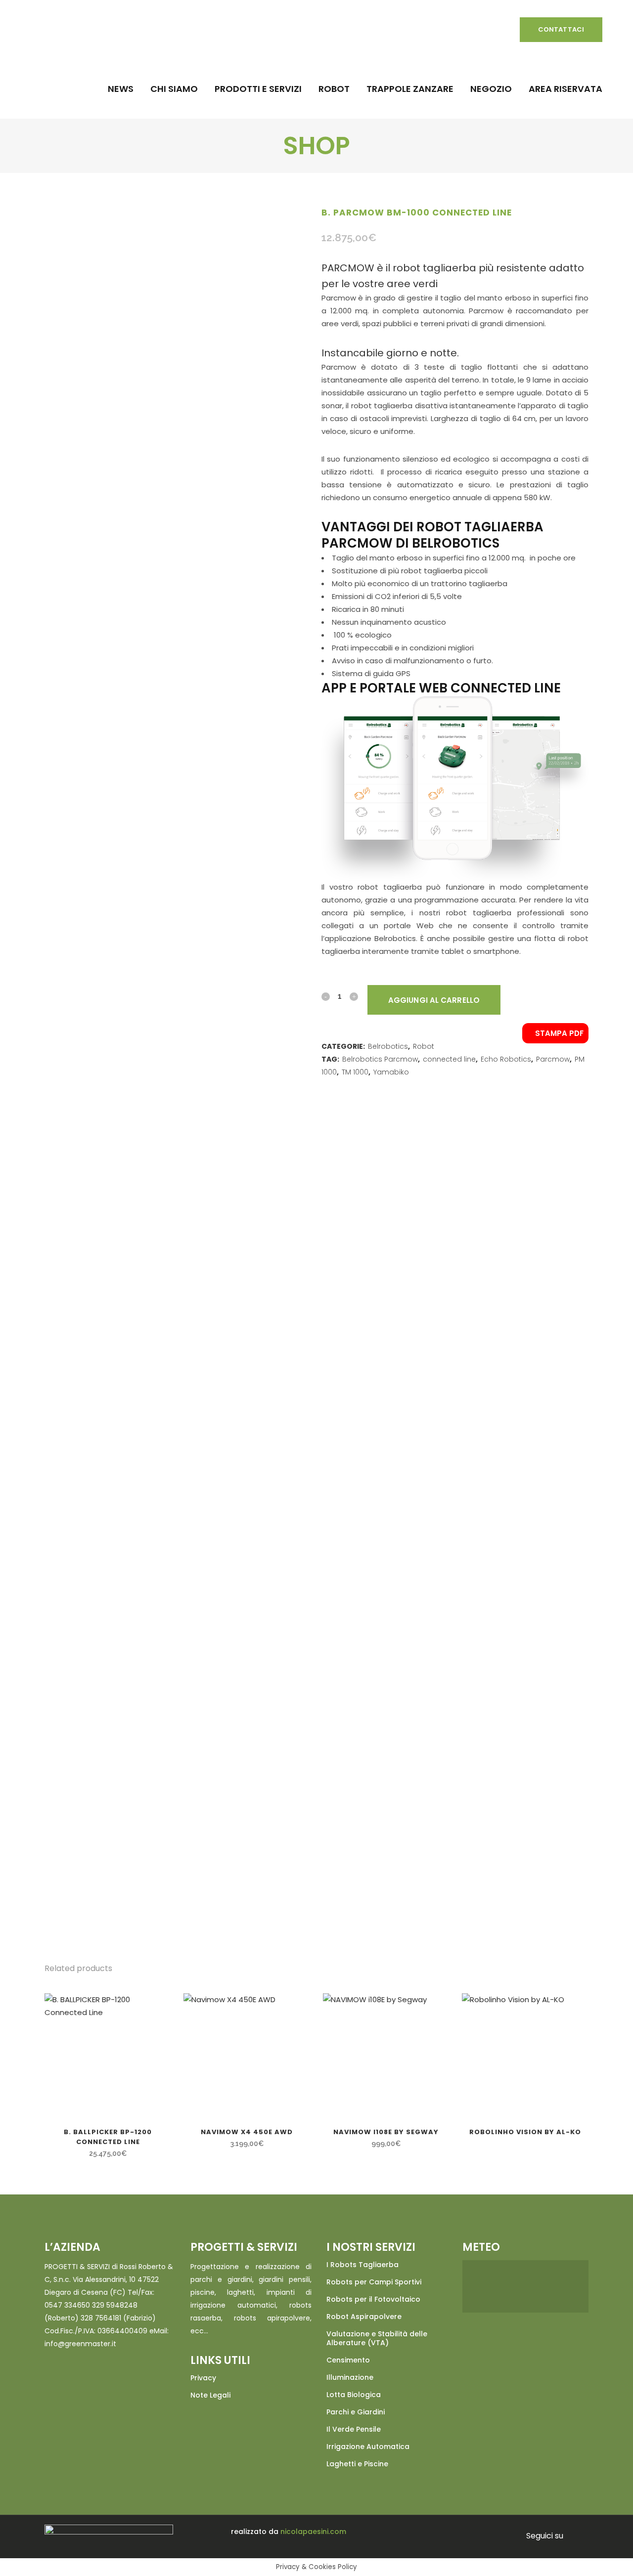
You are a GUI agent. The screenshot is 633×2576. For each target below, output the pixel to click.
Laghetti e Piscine (357, 2464)
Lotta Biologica (354, 2395)
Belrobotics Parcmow (380, 1059)
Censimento (348, 2360)
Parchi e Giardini (356, 2412)
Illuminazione (350, 2377)
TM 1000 (355, 1072)
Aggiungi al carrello (434, 1000)
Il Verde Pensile (354, 2429)
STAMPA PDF (558, 1033)
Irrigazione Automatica (368, 2447)
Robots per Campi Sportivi (374, 2282)
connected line (449, 1059)
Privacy (203, 2378)
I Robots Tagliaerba (362, 2265)
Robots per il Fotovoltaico (373, 2299)
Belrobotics (388, 1046)
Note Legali (210, 2395)
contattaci (561, 29)
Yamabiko (391, 1072)
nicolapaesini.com (313, 2532)
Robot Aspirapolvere (364, 2317)
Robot (424, 1046)
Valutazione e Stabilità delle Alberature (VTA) (377, 2338)
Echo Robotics (506, 1059)
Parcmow (553, 1059)
